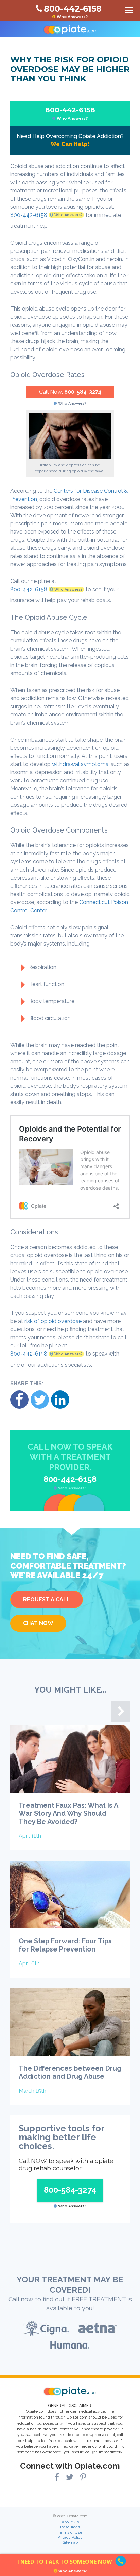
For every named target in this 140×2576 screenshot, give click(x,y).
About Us (70, 2522)
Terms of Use (70, 2532)
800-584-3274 (83, 392)
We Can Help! (70, 144)
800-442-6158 (70, 113)
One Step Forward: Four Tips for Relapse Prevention (65, 1945)
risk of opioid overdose (53, 1321)
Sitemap (70, 2542)
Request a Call (47, 1599)
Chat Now (38, 1623)
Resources (70, 2527)
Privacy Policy (70, 2537)
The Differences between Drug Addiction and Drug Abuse (70, 2072)
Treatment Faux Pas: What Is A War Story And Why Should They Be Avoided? (68, 1813)
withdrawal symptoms (80, 764)
